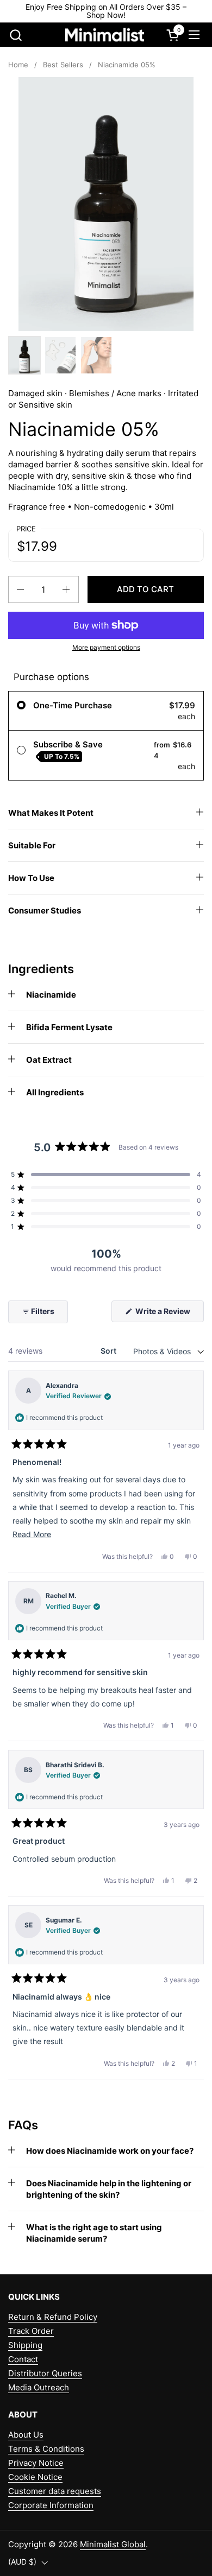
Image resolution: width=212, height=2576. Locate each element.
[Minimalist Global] (105, 35)
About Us (26, 2435)
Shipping (25, 2345)
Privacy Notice (36, 2463)
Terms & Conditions (46, 2449)
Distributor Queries (45, 2373)
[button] (15, 35)
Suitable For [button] (32, 845)
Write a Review (169, 1314)
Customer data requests (55, 2491)
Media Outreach (39, 2387)
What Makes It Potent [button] (51, 813)
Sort (109, 1351)
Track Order (31, 2331)
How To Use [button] (31, 878)
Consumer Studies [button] (45, 911)
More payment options (106, 647)
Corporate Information (51, 2505)
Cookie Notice (35, 2477)
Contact (23, 2359)
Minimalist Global (113, 2544)
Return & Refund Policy (53, 2317)
